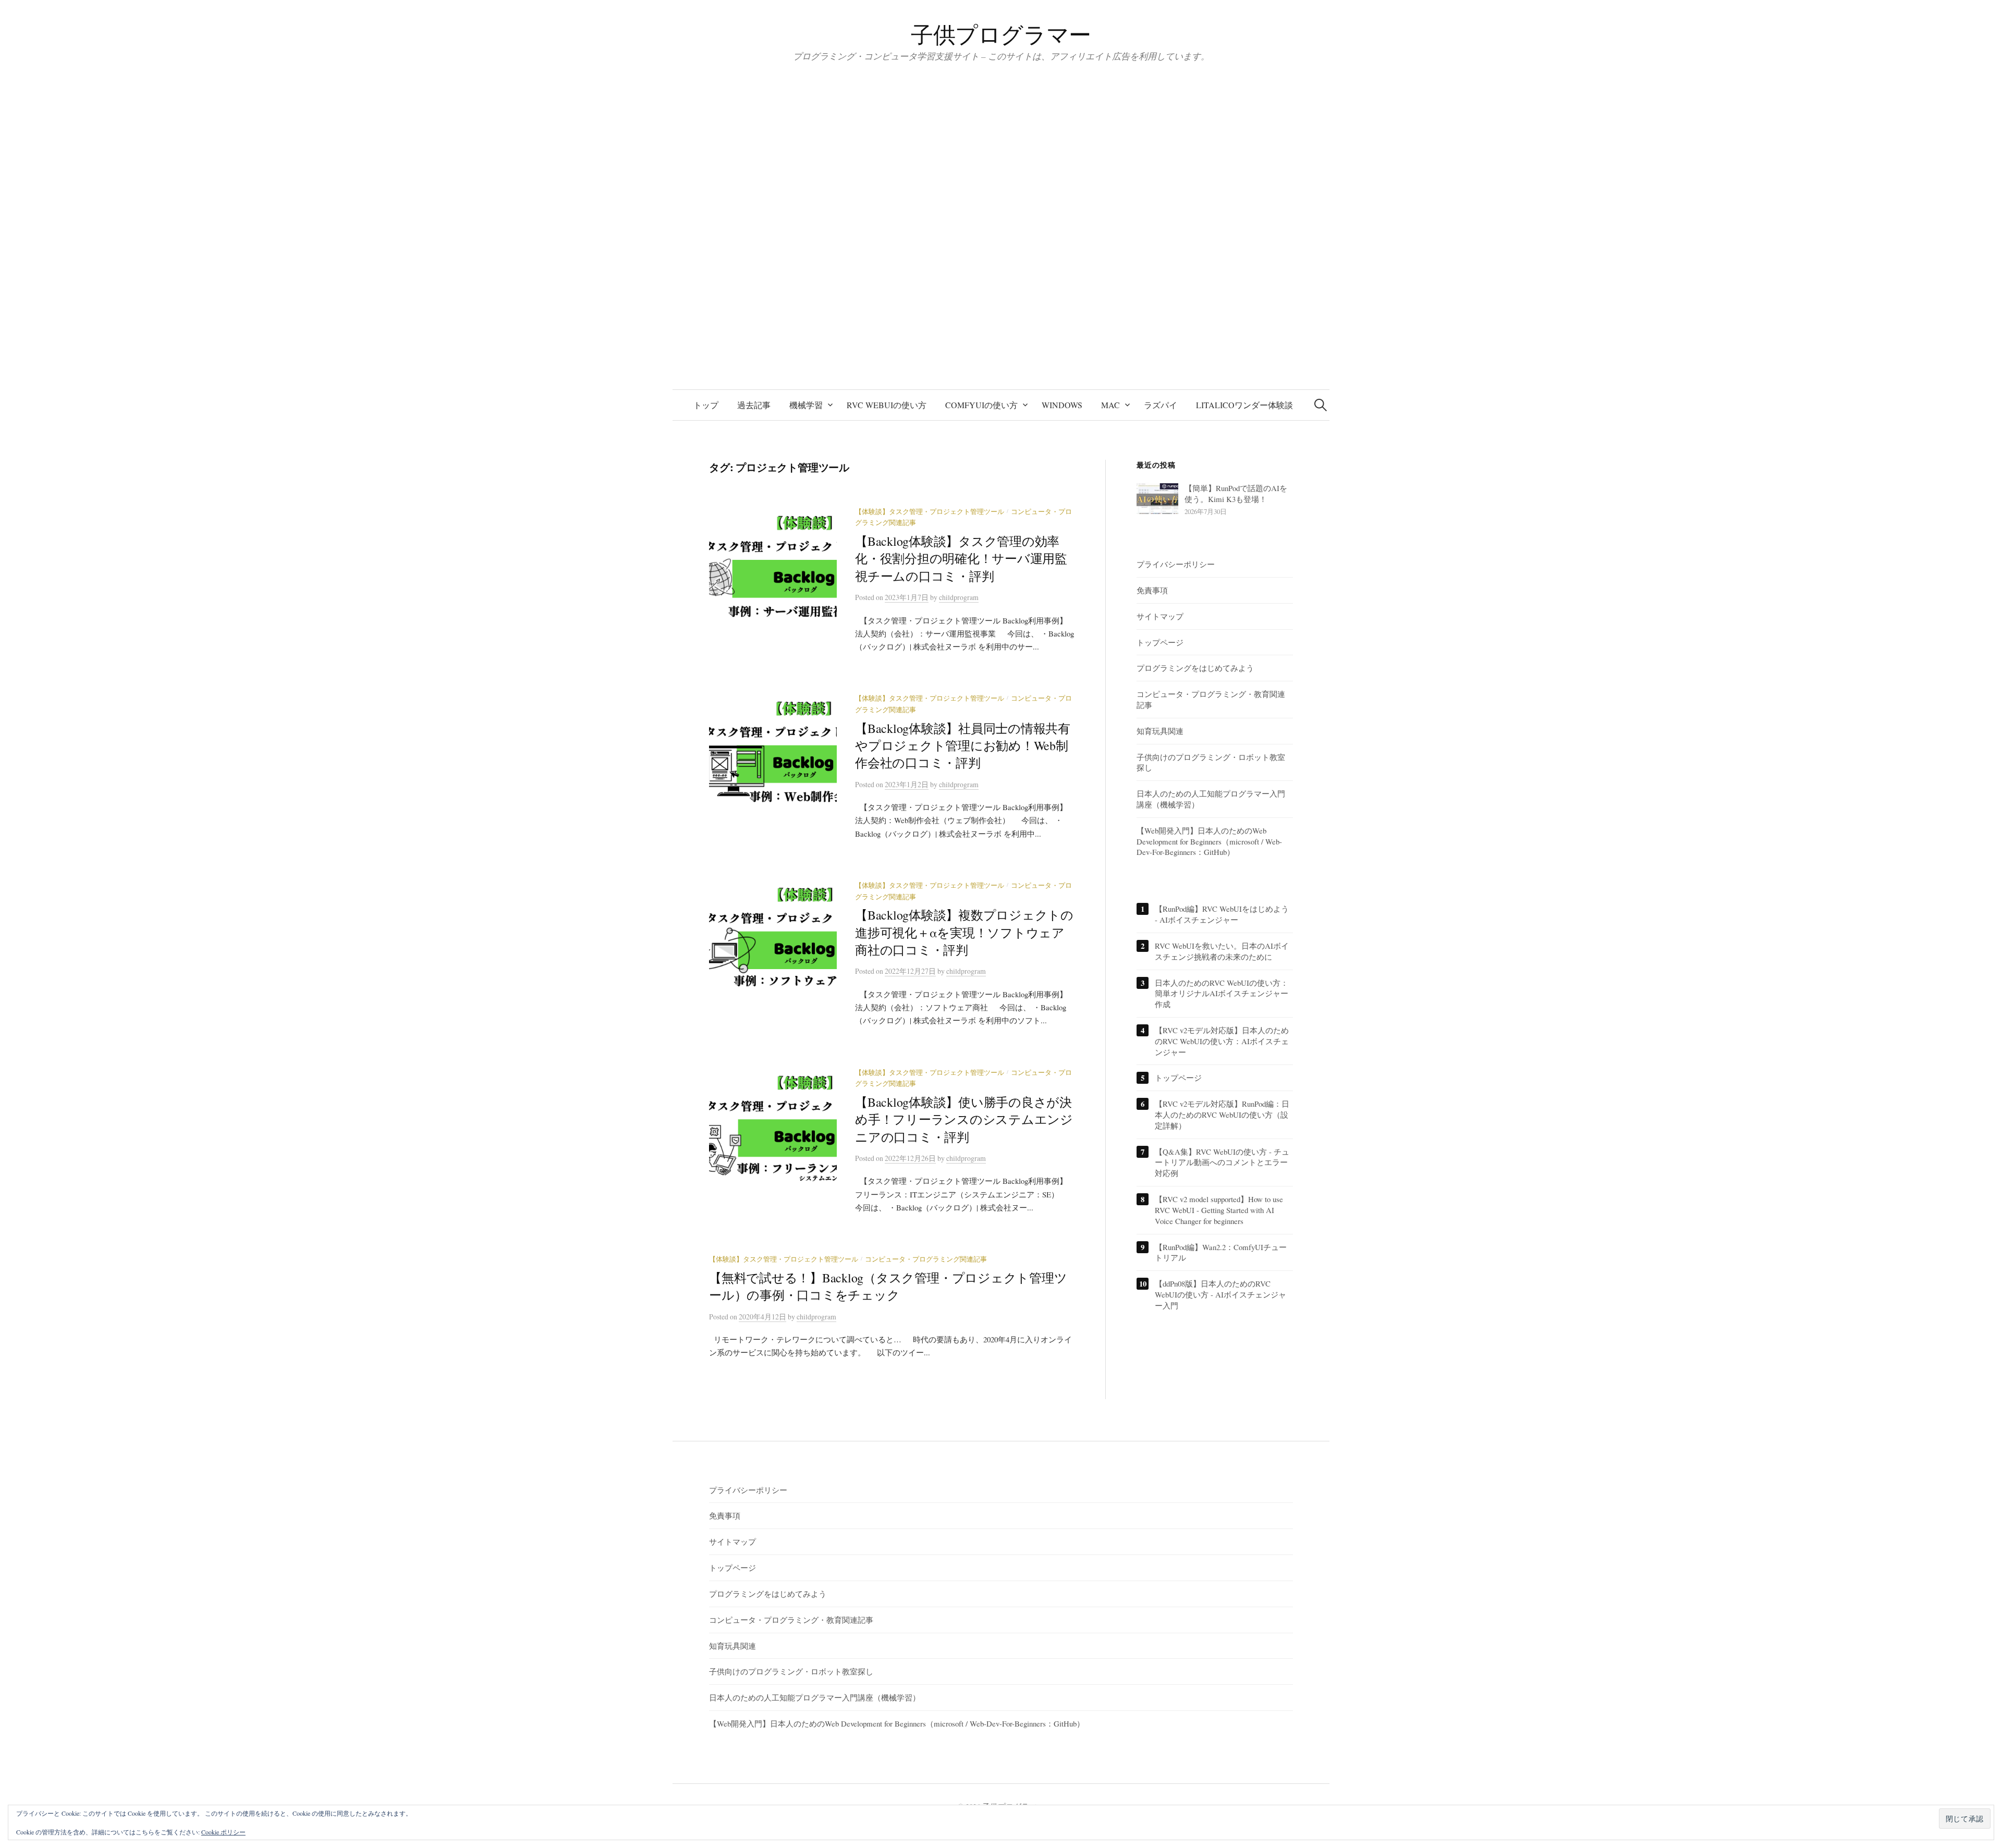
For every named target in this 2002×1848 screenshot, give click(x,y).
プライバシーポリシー (1176, 564)
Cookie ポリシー (223, 1832)
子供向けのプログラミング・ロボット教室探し (791, 1671)
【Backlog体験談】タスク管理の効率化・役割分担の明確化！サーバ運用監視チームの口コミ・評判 (961, 559)
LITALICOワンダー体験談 (1244, 405)
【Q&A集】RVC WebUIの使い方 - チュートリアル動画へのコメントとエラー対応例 (1222, 1162)
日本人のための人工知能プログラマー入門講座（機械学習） (815, 1697)
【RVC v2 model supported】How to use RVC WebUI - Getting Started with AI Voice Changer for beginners (1219, 1210)
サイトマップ (1160, 616)
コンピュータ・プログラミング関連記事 (926, 1259)
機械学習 (806, 405)
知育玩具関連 (1160, 731)
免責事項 (1152, 590)
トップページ (1160, 642)
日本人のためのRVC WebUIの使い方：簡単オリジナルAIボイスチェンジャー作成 (1222, 994)
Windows (1062, 405)
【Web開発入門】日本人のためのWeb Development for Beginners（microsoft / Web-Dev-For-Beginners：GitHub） (1209, 841)
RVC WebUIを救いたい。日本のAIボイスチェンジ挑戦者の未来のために (1222, 951)
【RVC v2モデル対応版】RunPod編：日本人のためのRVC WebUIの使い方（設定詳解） (1222, 1115)
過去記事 (754, 405)
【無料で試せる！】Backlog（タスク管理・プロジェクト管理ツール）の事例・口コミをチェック (888, 1286)
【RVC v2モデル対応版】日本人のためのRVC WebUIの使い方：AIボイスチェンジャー (1222, 1041)
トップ (706, 405)
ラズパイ (1161, 405)
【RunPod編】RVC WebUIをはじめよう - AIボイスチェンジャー (1222, 914)
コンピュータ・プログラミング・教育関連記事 (791, 1620)
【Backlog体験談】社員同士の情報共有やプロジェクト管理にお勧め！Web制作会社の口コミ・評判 (963, 746)
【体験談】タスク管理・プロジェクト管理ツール (930, 512)
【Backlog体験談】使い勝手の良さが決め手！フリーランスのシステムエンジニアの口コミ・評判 (964, 1119)
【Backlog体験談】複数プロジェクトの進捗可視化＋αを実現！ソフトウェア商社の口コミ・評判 (964, 932)
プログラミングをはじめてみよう (1195, 668)
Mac (1110, 405)
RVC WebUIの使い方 (887, 405)
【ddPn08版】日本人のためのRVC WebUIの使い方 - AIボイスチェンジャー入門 (1220, 1294)
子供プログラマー (1001, 34)
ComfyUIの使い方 (981, 405)
